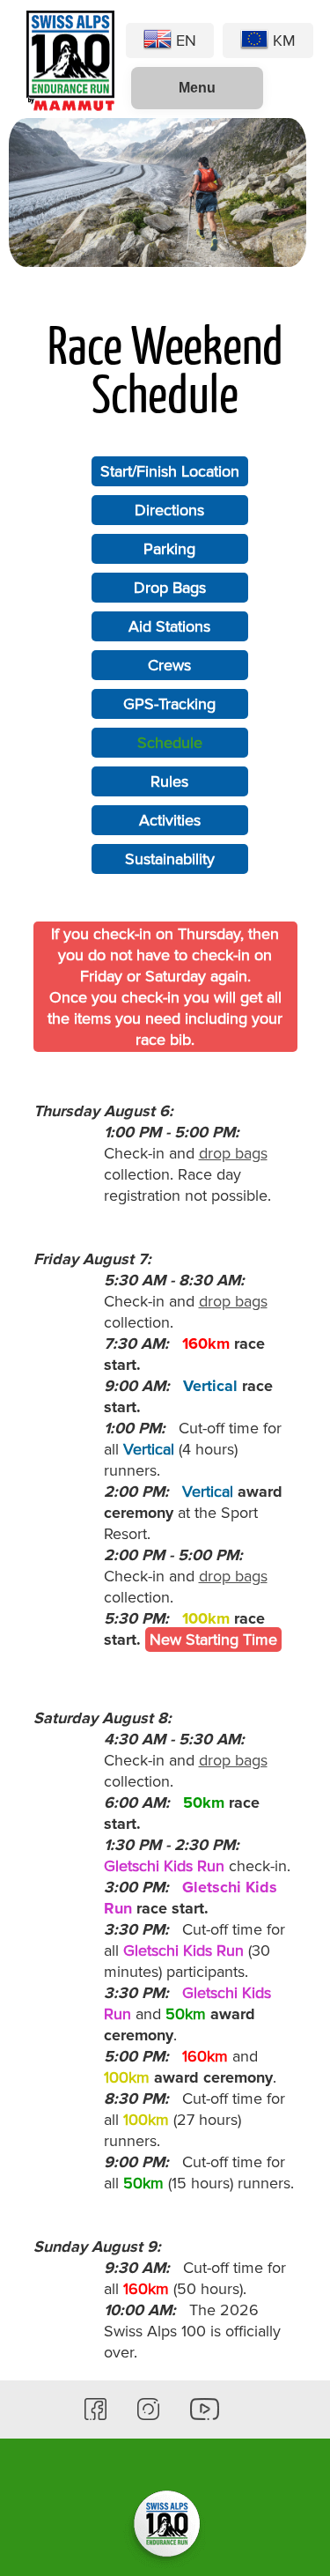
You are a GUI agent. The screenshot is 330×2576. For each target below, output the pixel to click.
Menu (197, 88)
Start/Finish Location (170, 471)
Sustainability (170, 859)
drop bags (233, 1153)
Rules (169, 781)
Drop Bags (170, 588)
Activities (170, 820)
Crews (169, 665)
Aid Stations (169, 626)
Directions (169, 510)
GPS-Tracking (169, 704)
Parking (169, 549)
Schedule (170, 743)
